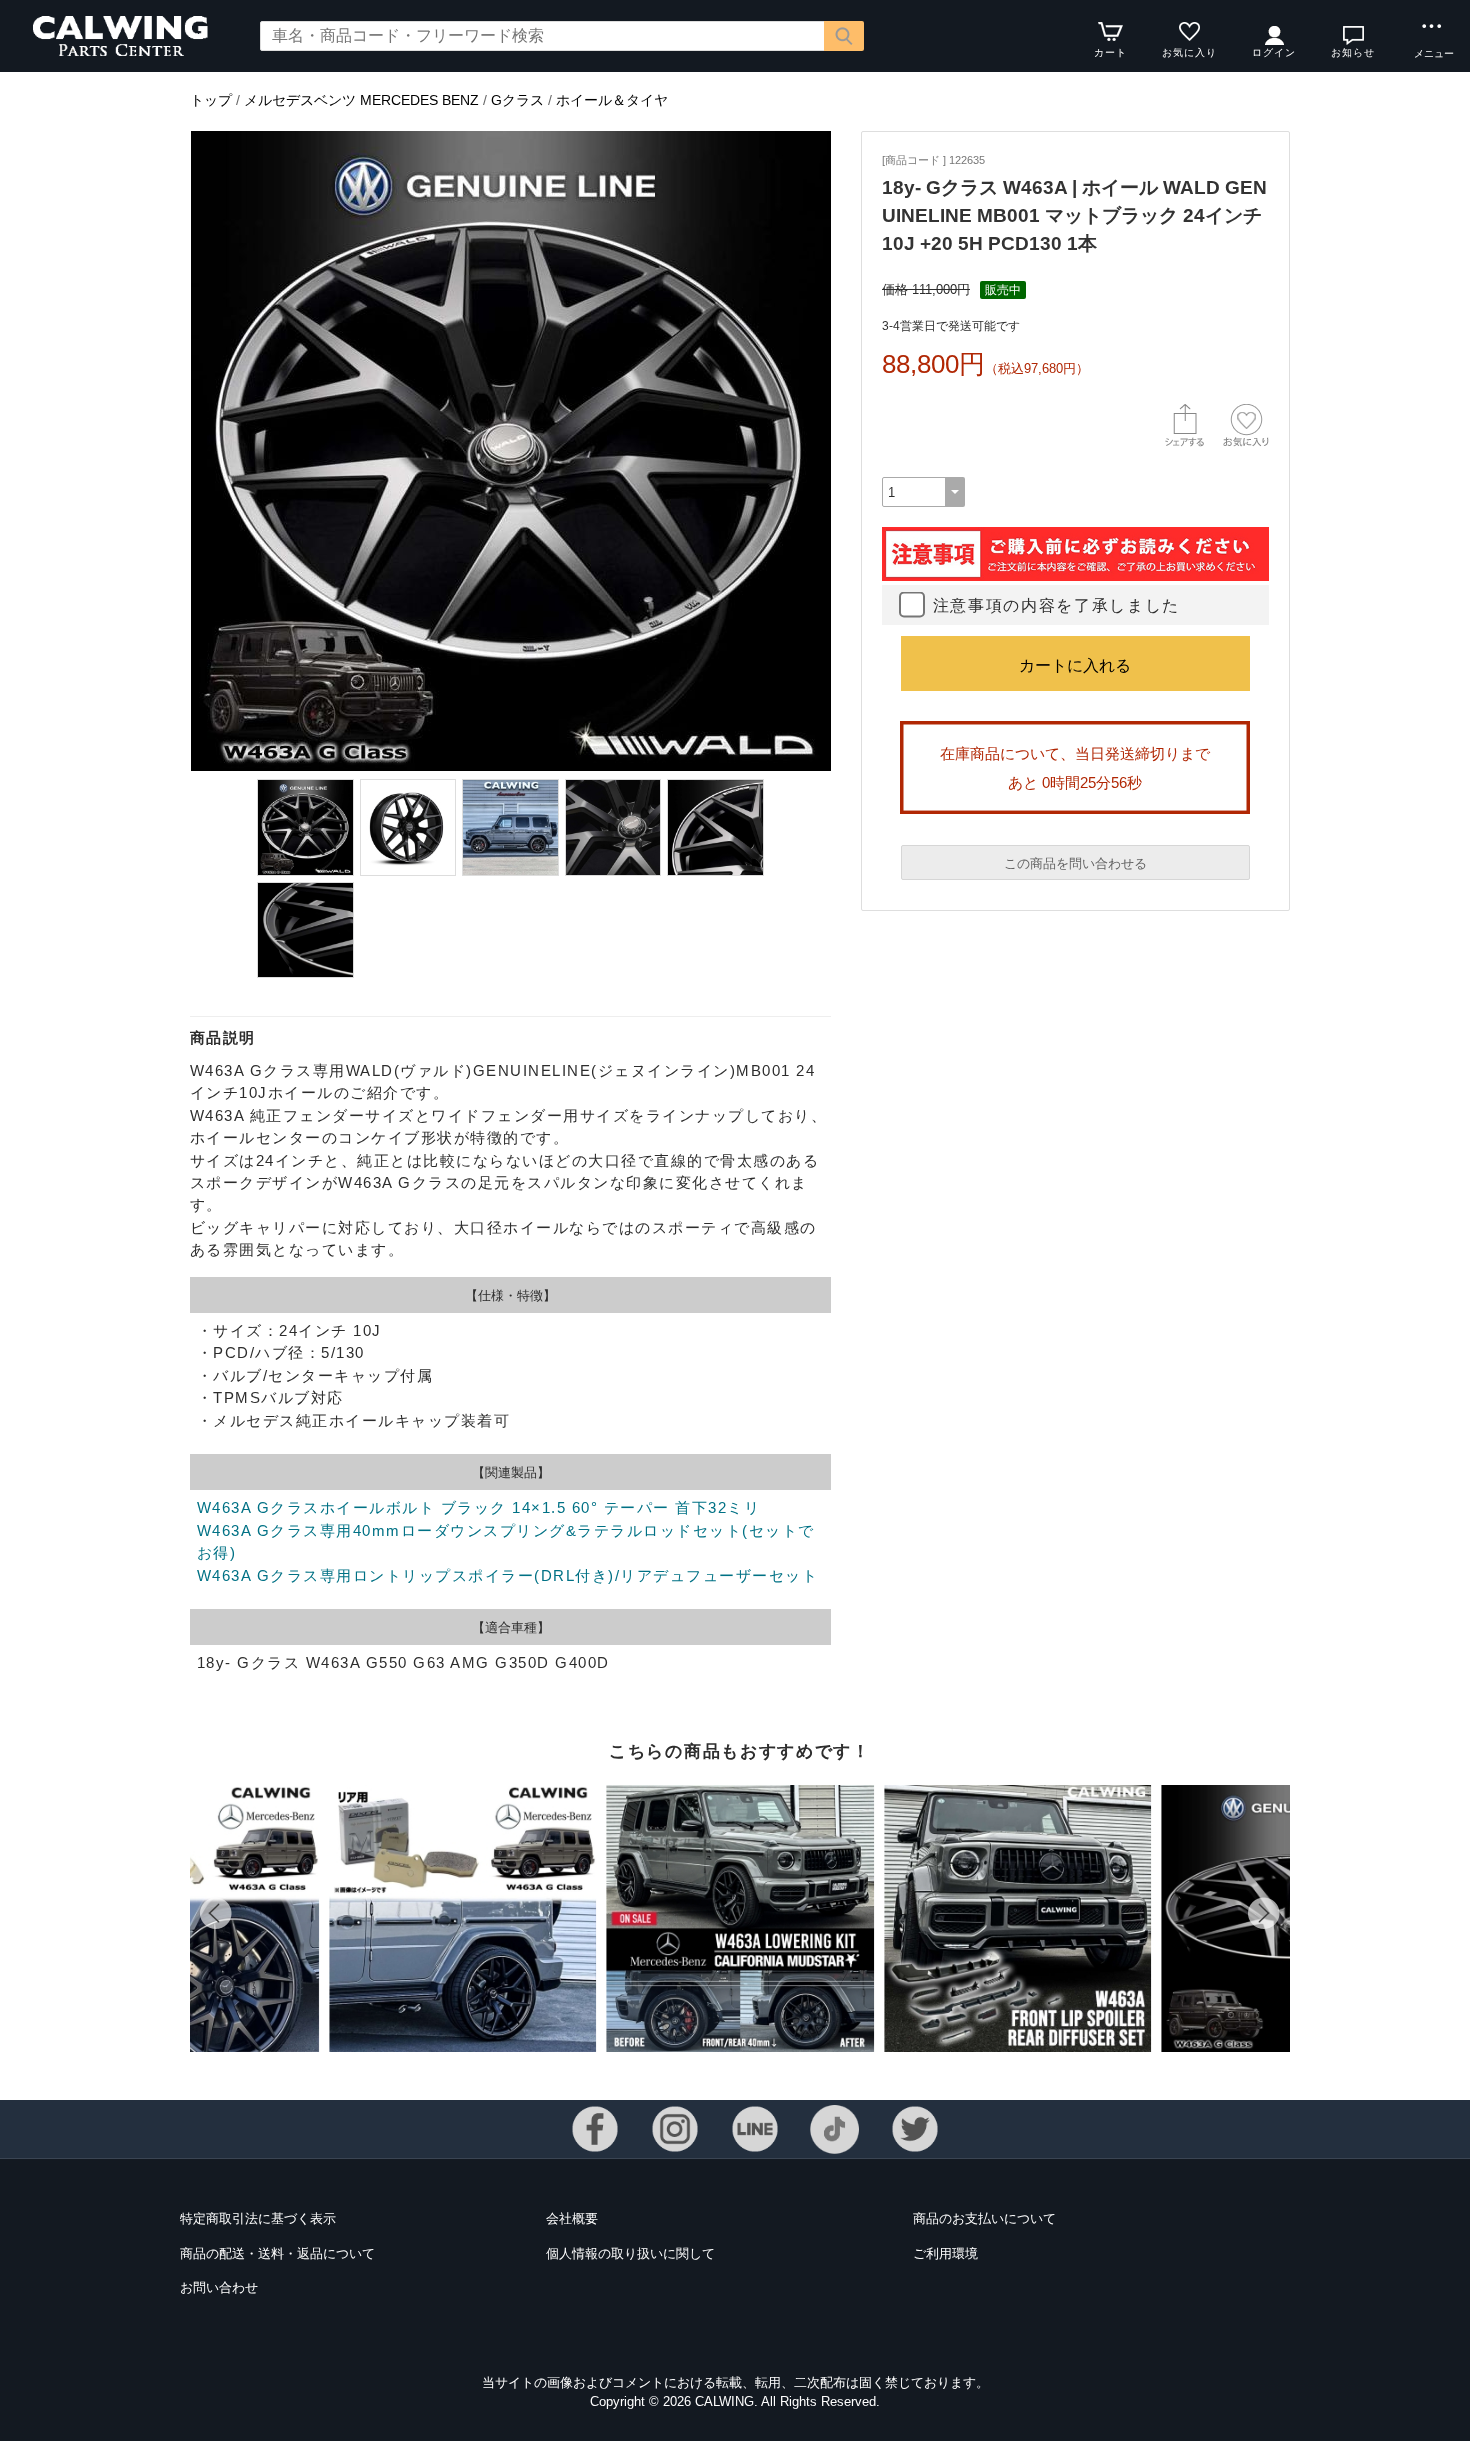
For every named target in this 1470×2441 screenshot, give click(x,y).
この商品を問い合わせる (1075, 863)
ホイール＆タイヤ (612, 100)
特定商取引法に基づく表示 (258, 2218)
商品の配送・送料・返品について (277, 2253)
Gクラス (517, 100)
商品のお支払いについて (984, 2218)
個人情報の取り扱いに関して (630, 2253)
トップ (211, 100)
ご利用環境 (945, 2253)
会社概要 (572, 2218)
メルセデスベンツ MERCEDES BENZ (361, 100)
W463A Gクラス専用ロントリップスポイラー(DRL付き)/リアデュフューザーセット (507, 1575)
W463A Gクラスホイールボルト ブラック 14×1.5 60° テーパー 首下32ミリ (478, 1507)
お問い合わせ (219, 2287)
